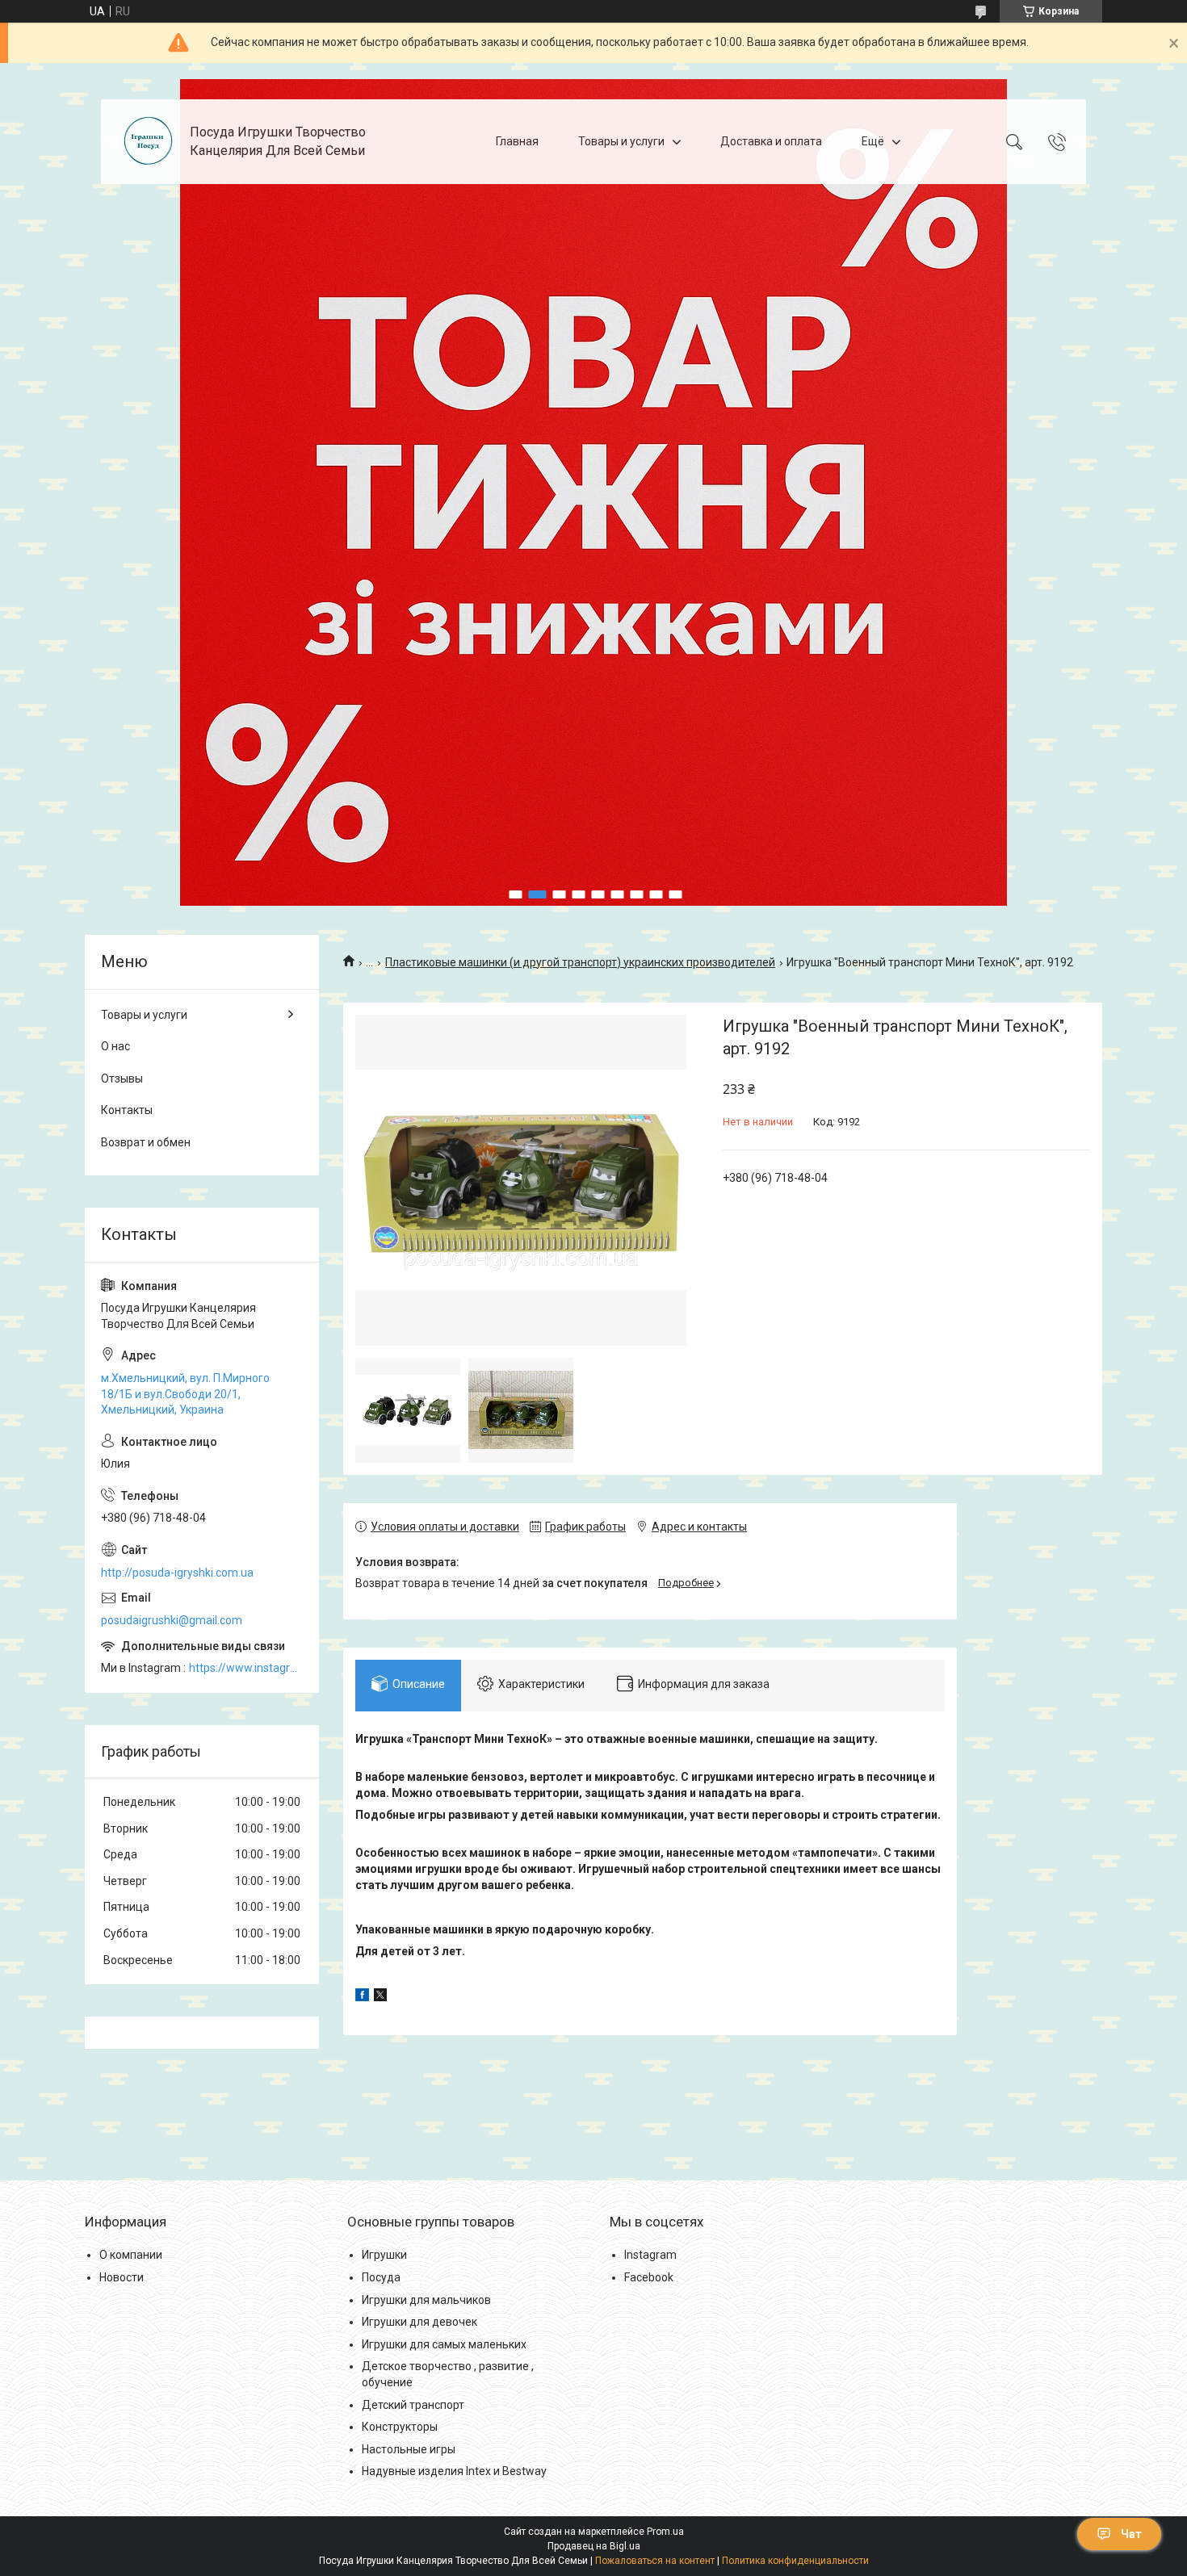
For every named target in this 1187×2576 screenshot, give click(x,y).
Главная (517, 141)
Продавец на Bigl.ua (594, 2546)
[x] (380, 1997)
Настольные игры (409, 2449)
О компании (131, 2255)
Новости (122, 2277)
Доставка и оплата (771, 141)
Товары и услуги (621, 141)
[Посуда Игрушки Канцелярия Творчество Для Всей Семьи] (147, 142)
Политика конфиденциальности (795, 2561)
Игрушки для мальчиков (426, 2300)
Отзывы (122, 1079)
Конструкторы (400, 2427)
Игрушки (384, 2255)
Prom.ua (665, 2532)
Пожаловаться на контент (655, 2561)
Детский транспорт (413, 2405)
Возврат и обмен (146, 1142)
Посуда (381, 2277)
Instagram (650, 2255)
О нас (115, 1046)
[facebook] (362, 1997)
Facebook (649, 2277)
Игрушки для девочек (419, 2322)
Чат (1131, 2534)
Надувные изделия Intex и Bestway (454, 2471)
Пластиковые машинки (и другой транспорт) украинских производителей (580, 962)
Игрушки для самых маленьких (444, 2344)
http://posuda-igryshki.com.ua (177, 1573)
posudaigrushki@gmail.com (172, 1620)
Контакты (127, 1110)
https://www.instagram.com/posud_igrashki (246, 1668)
